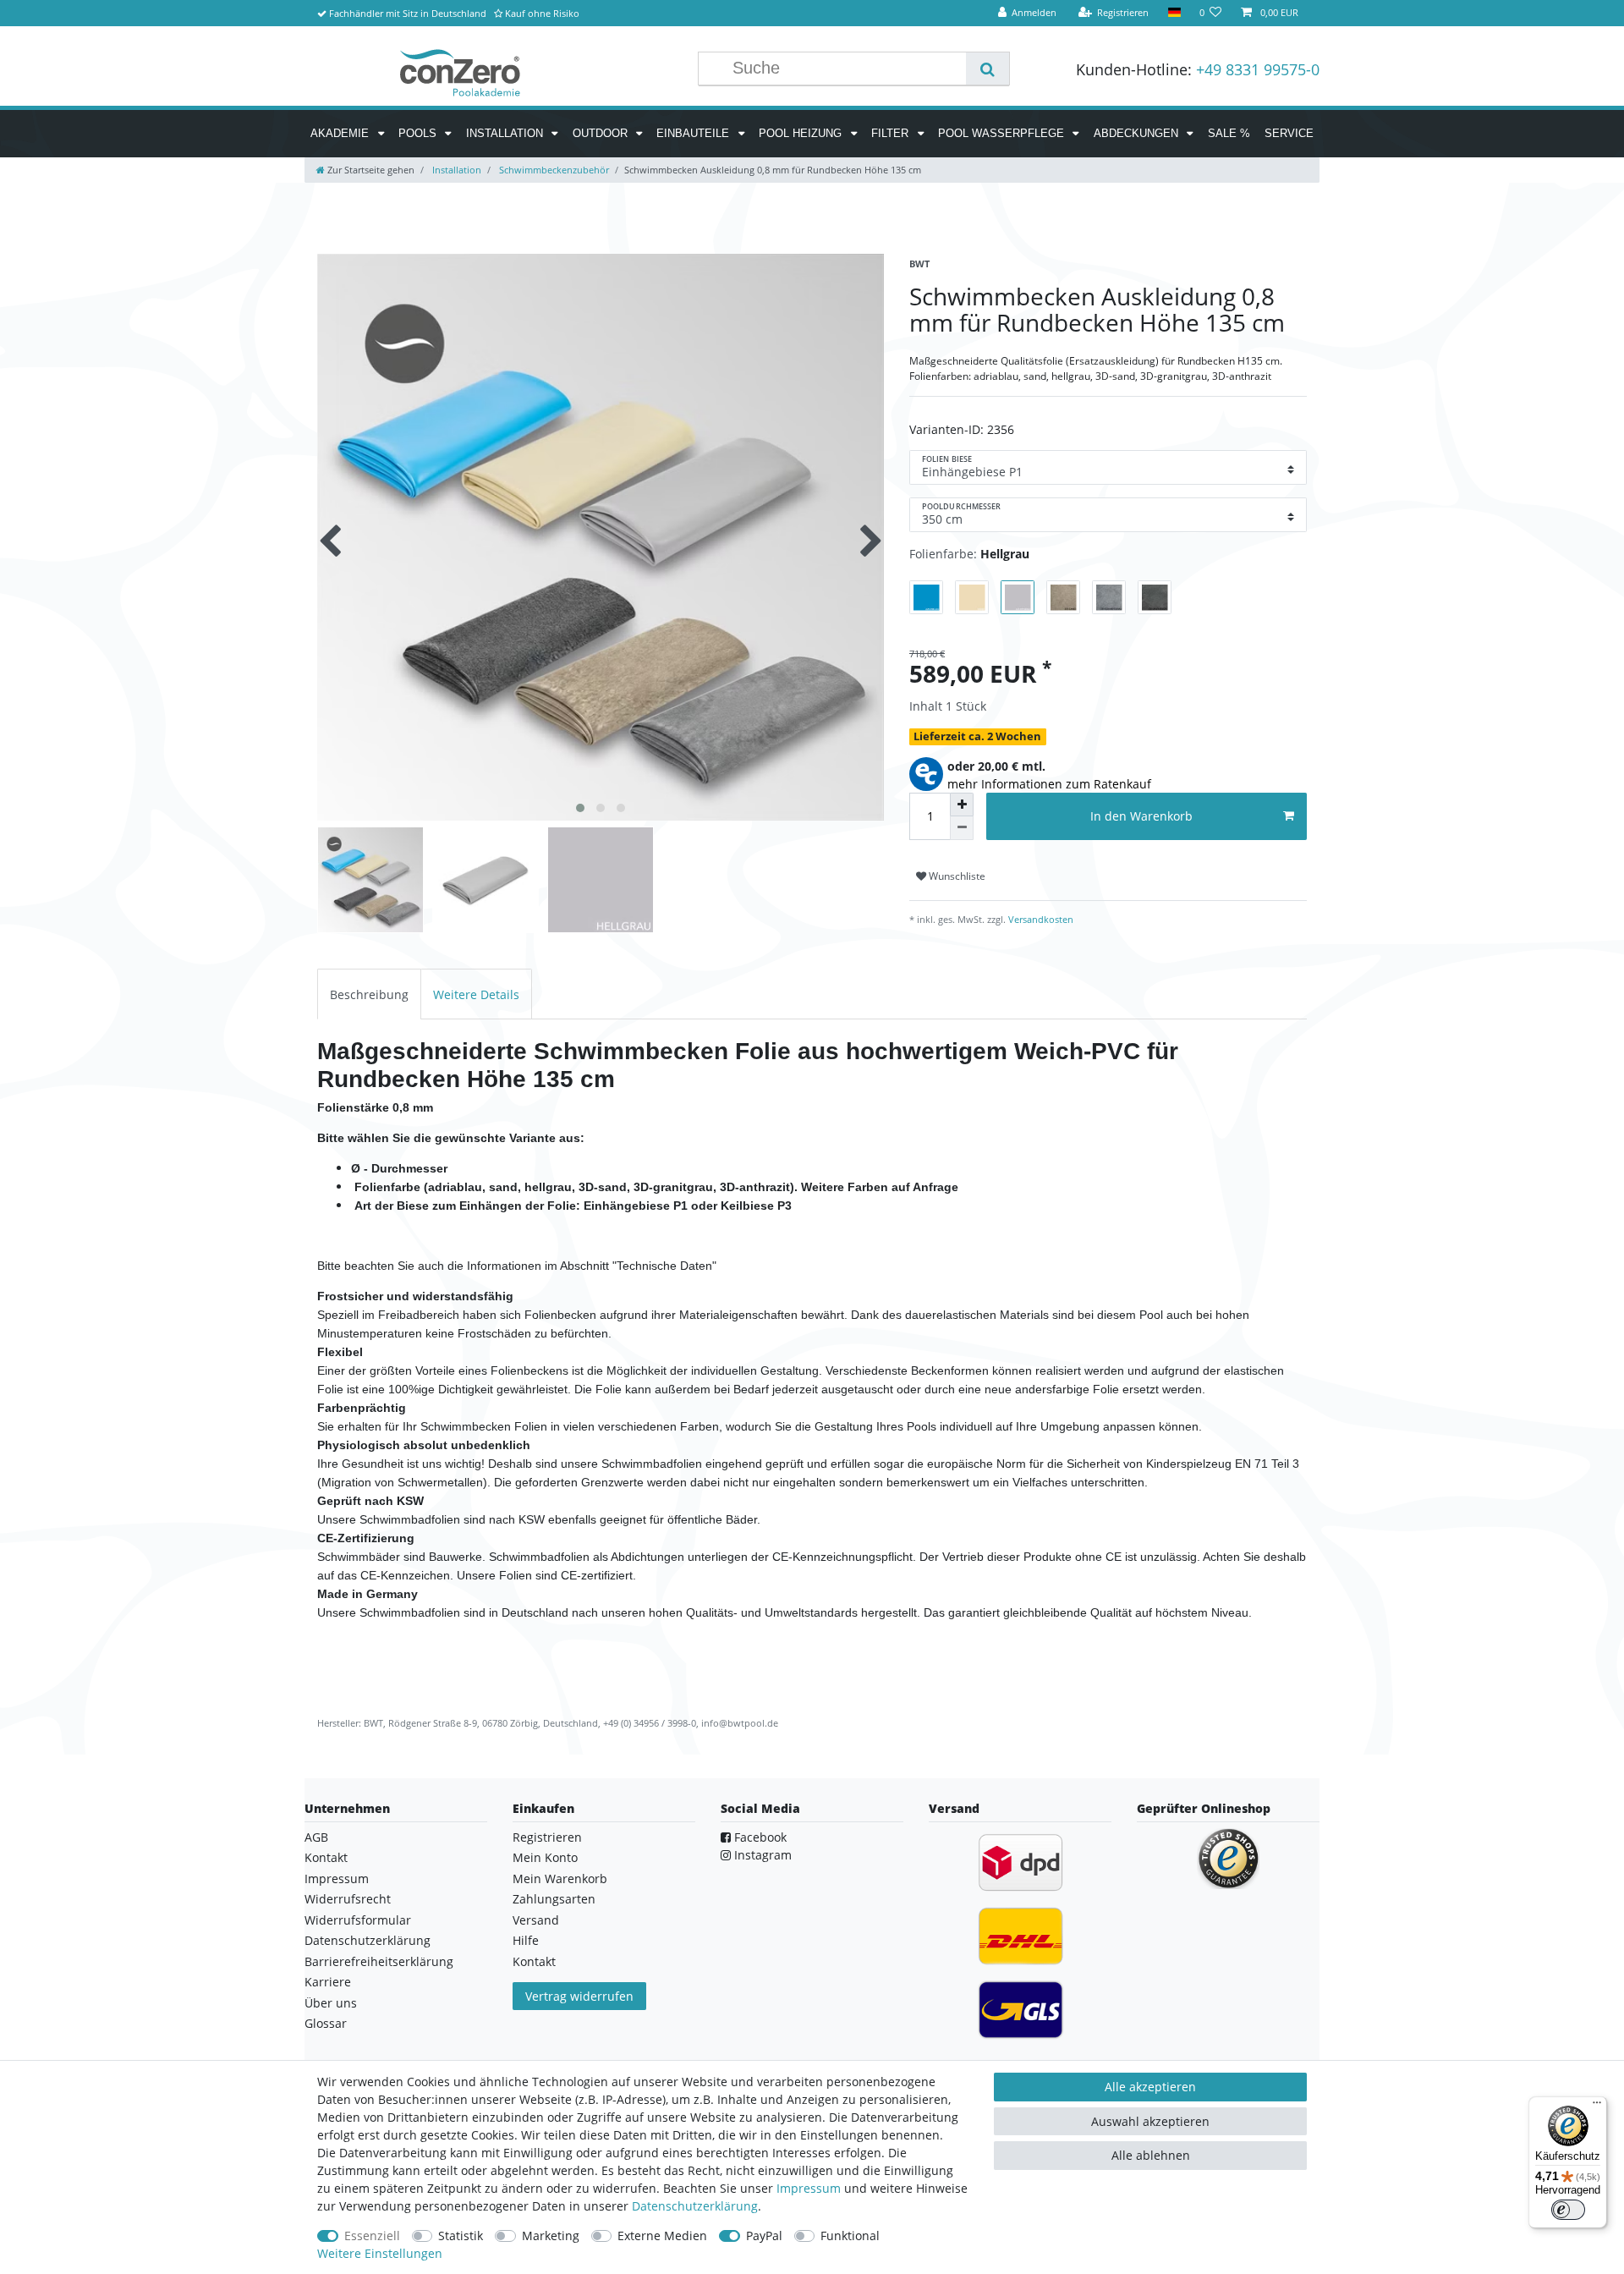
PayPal (764, 2236)
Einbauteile (694, 133)
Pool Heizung (802, 133)
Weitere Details (476, 994)
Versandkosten (1040, 919)
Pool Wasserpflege (1003, 133)
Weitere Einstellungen (380, 2253)
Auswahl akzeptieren (1150, 2121)
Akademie (341, 133)
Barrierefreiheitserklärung (379, 1961)
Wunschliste (956, 876)
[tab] (369, 994)
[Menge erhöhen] (962, 805)
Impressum (337, 1879)
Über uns (331, 2003)
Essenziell (372, 2236)
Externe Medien (662, 2236)
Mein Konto (545, 1857)
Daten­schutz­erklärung (695, 2206)
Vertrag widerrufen (579, 1996)
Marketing (551, 2236)
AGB (316, 1837)
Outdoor (602, 133)
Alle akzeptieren (1150, 2087)
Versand (536, 1920)
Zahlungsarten (554, 1899)
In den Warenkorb (1141, 816)
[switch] (1568, 2210)
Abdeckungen (1138, 133)
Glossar (326, 2023)
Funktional (850, 2236)
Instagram (761, 1855)
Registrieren (547, 1837)
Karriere (328, 1982)
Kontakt (326, 1857)
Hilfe (526, 1940)
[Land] (1174, 13)
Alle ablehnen (1151, 2155)
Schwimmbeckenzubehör (553, 170)
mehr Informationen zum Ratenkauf (1049, 784)
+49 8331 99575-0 (1258, 69)
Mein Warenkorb (560, 1879)
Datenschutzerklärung (368, 1940)
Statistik (461, 2236)
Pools (419, 133)
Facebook (759, 1837)
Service (1289, 133)
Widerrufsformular (358, 1920)
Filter (892, 133)
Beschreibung (369, 994)
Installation (506, 133)
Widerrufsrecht (348, 1899)
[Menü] (1597, 2106)
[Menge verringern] (962, 828)
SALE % (1229, 133)
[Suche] (988, 69)
